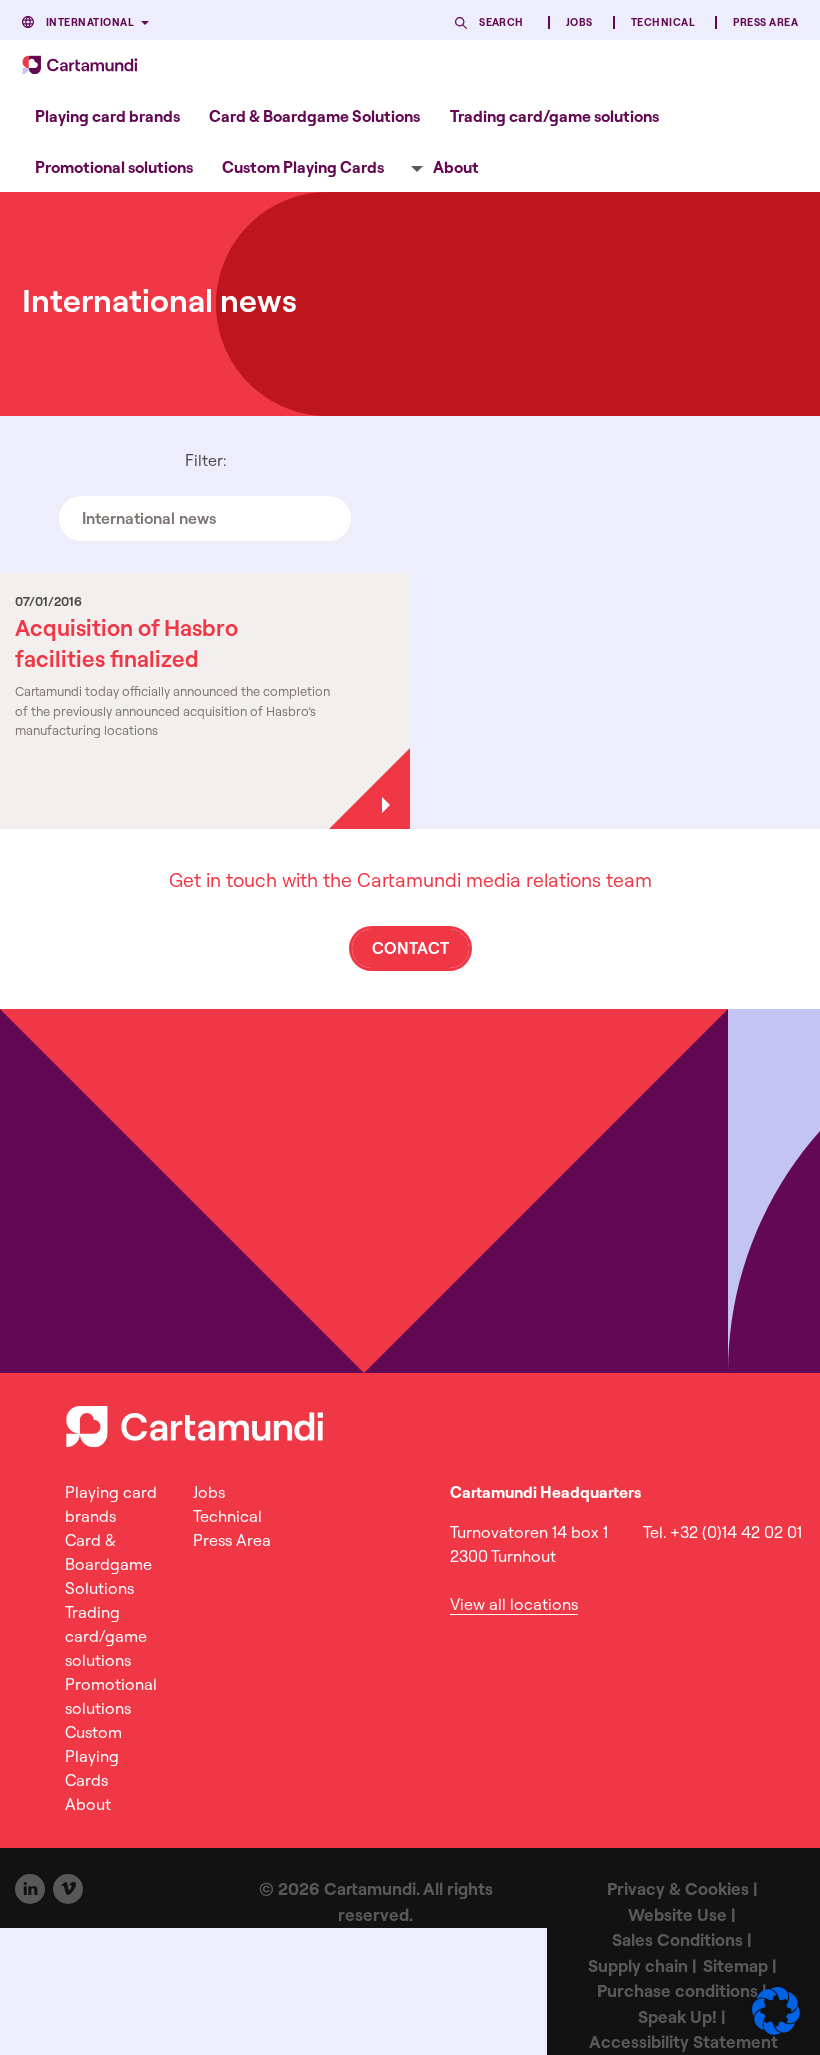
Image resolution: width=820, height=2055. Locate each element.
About (456, 167)
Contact (410, 948)
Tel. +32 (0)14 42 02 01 (722, 1532)
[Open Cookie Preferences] (776, 2029)
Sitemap (735, 1965)
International (90, 22)
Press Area (765, 22)
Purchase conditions (677, 1990)
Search (501, 22)
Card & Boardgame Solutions (314, 116)
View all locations (514, 1604)
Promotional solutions (114, 167)
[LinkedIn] (30, 1889)
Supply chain (638, 1965)
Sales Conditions (677, 1939)
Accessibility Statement (683, 2041)
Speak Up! (677, 2016)
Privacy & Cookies (678, 1888)
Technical (663, 22)
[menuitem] (107, 115)
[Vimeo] (68, 1889)
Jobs (579, 22)
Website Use (677, 1914)
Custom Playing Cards (303, 167)
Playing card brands (107, 116)
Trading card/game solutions (554, 116)
